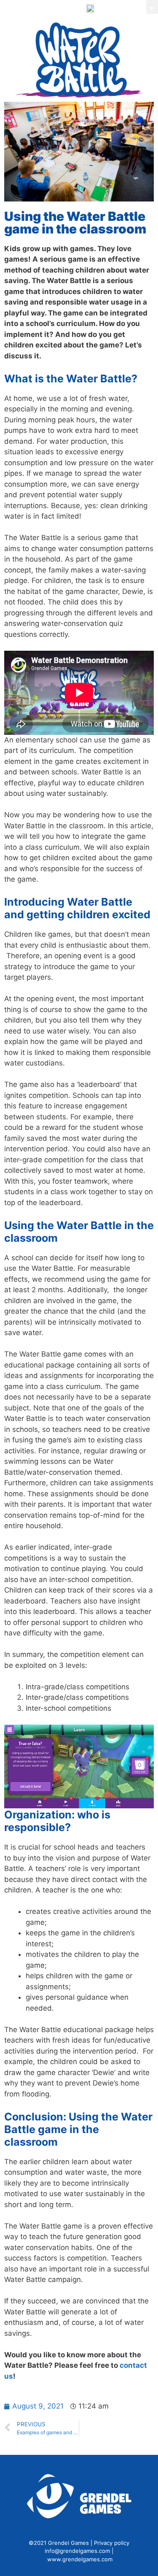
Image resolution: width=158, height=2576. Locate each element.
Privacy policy (112, 2543)
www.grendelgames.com (80, 2559)
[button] (120, 8)
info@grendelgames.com (77, 2551)
